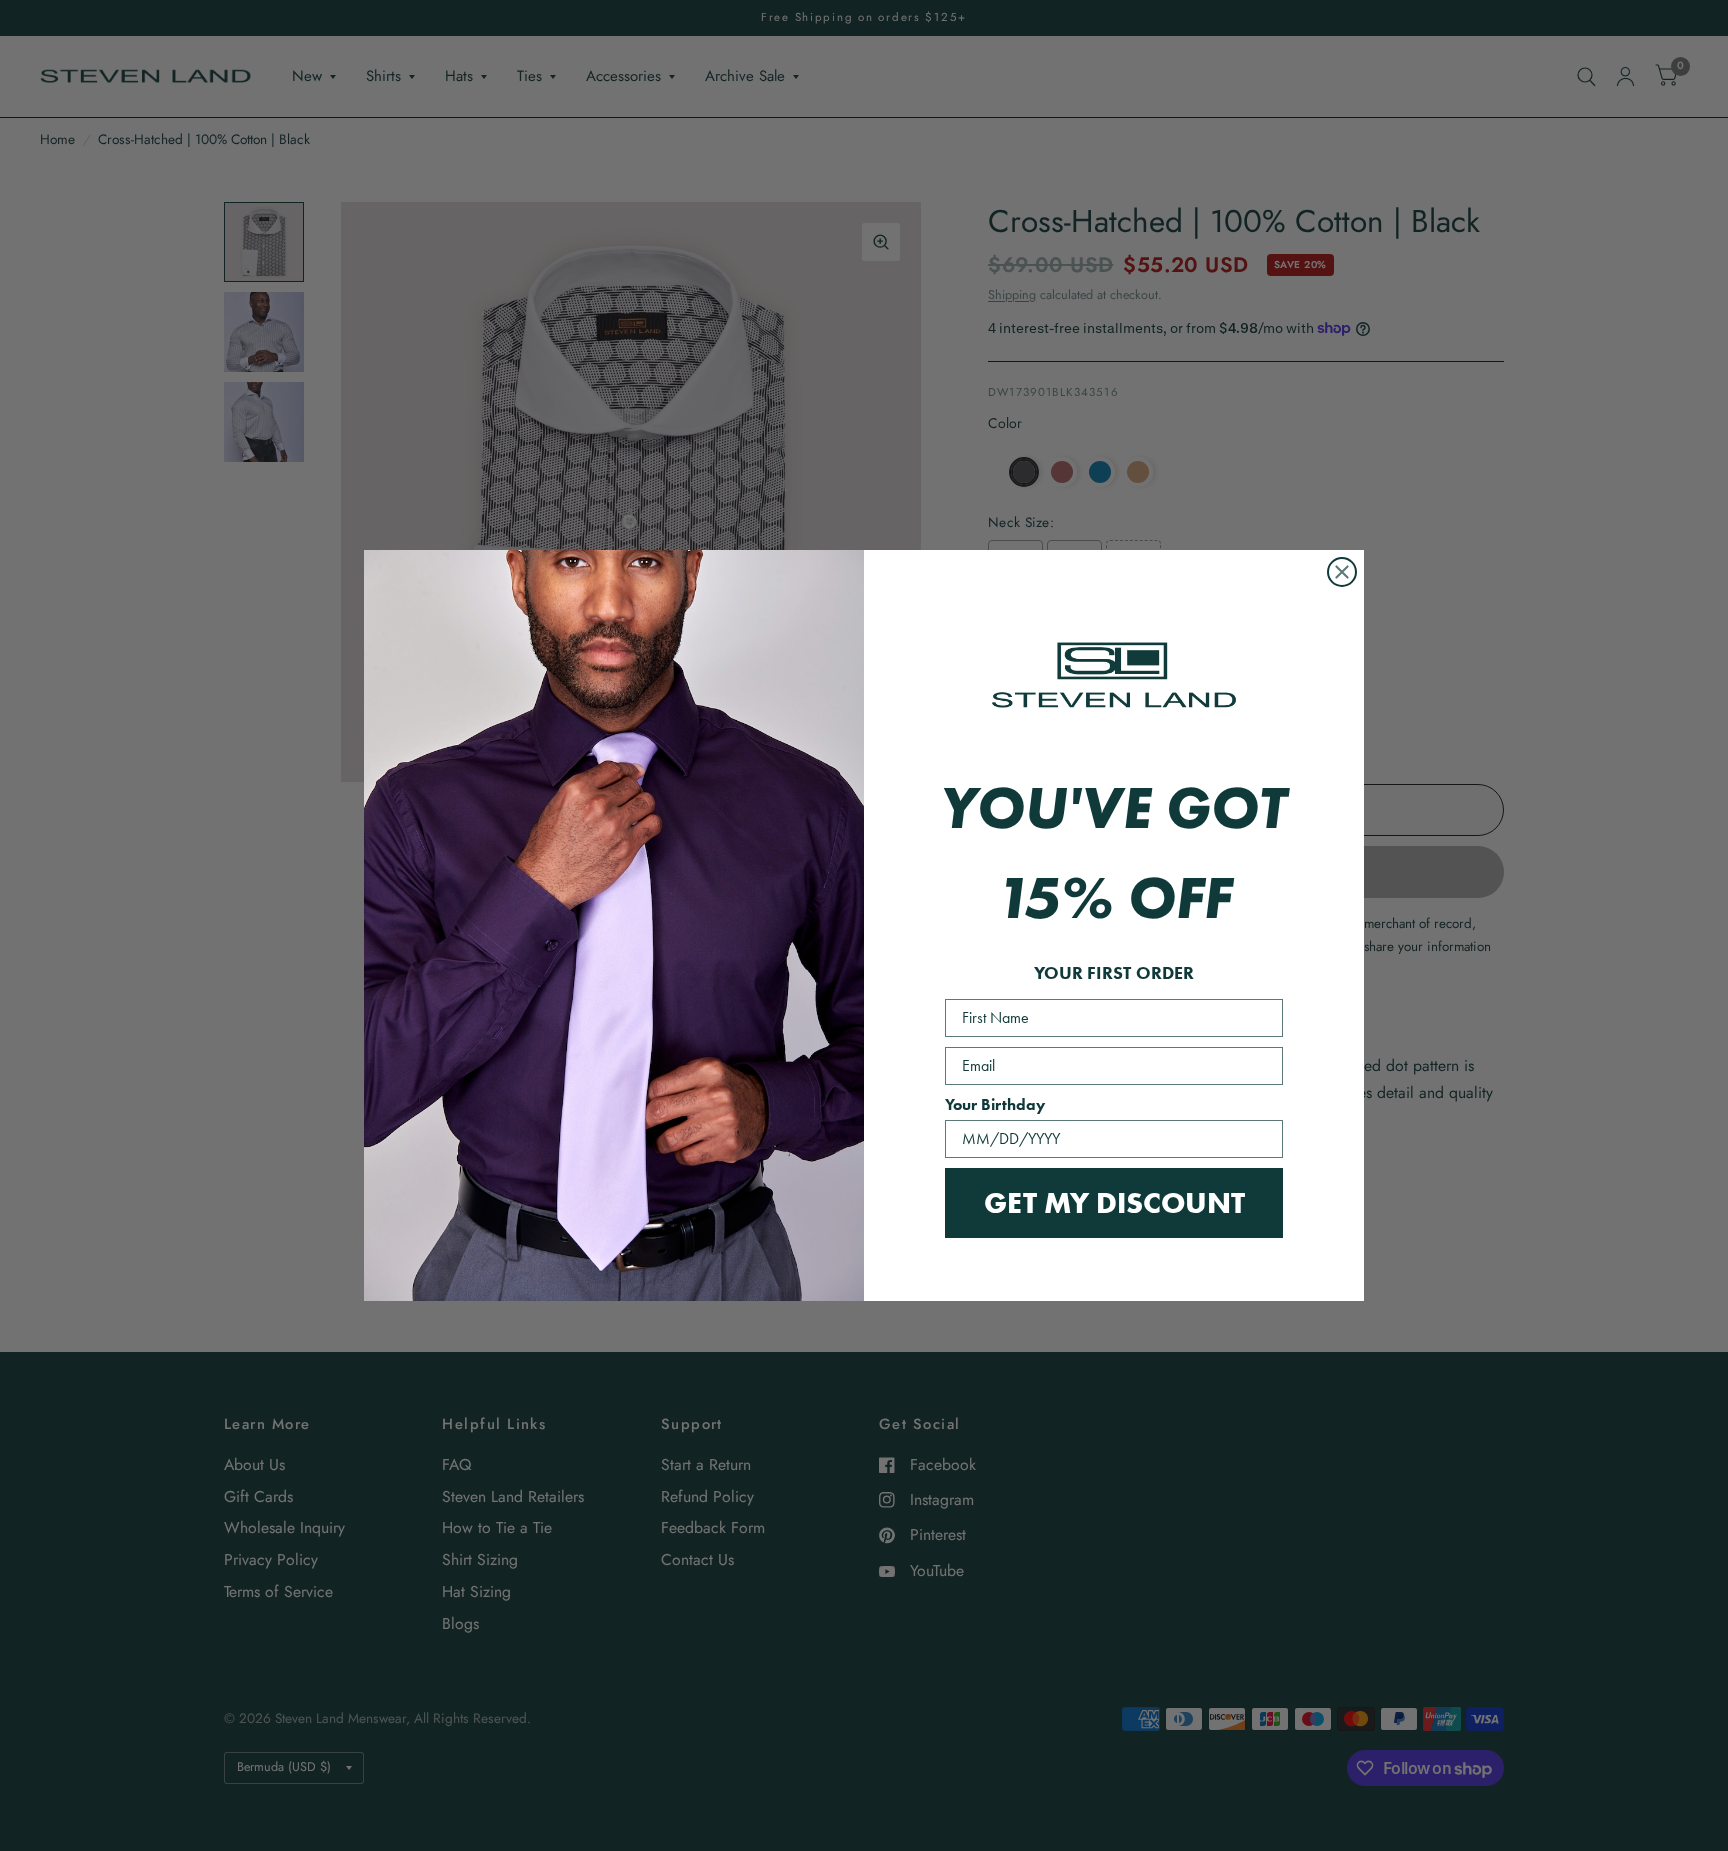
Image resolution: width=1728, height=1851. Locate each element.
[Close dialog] (1342, 572)
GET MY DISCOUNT (1114, 1202)
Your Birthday (995, 1104)
